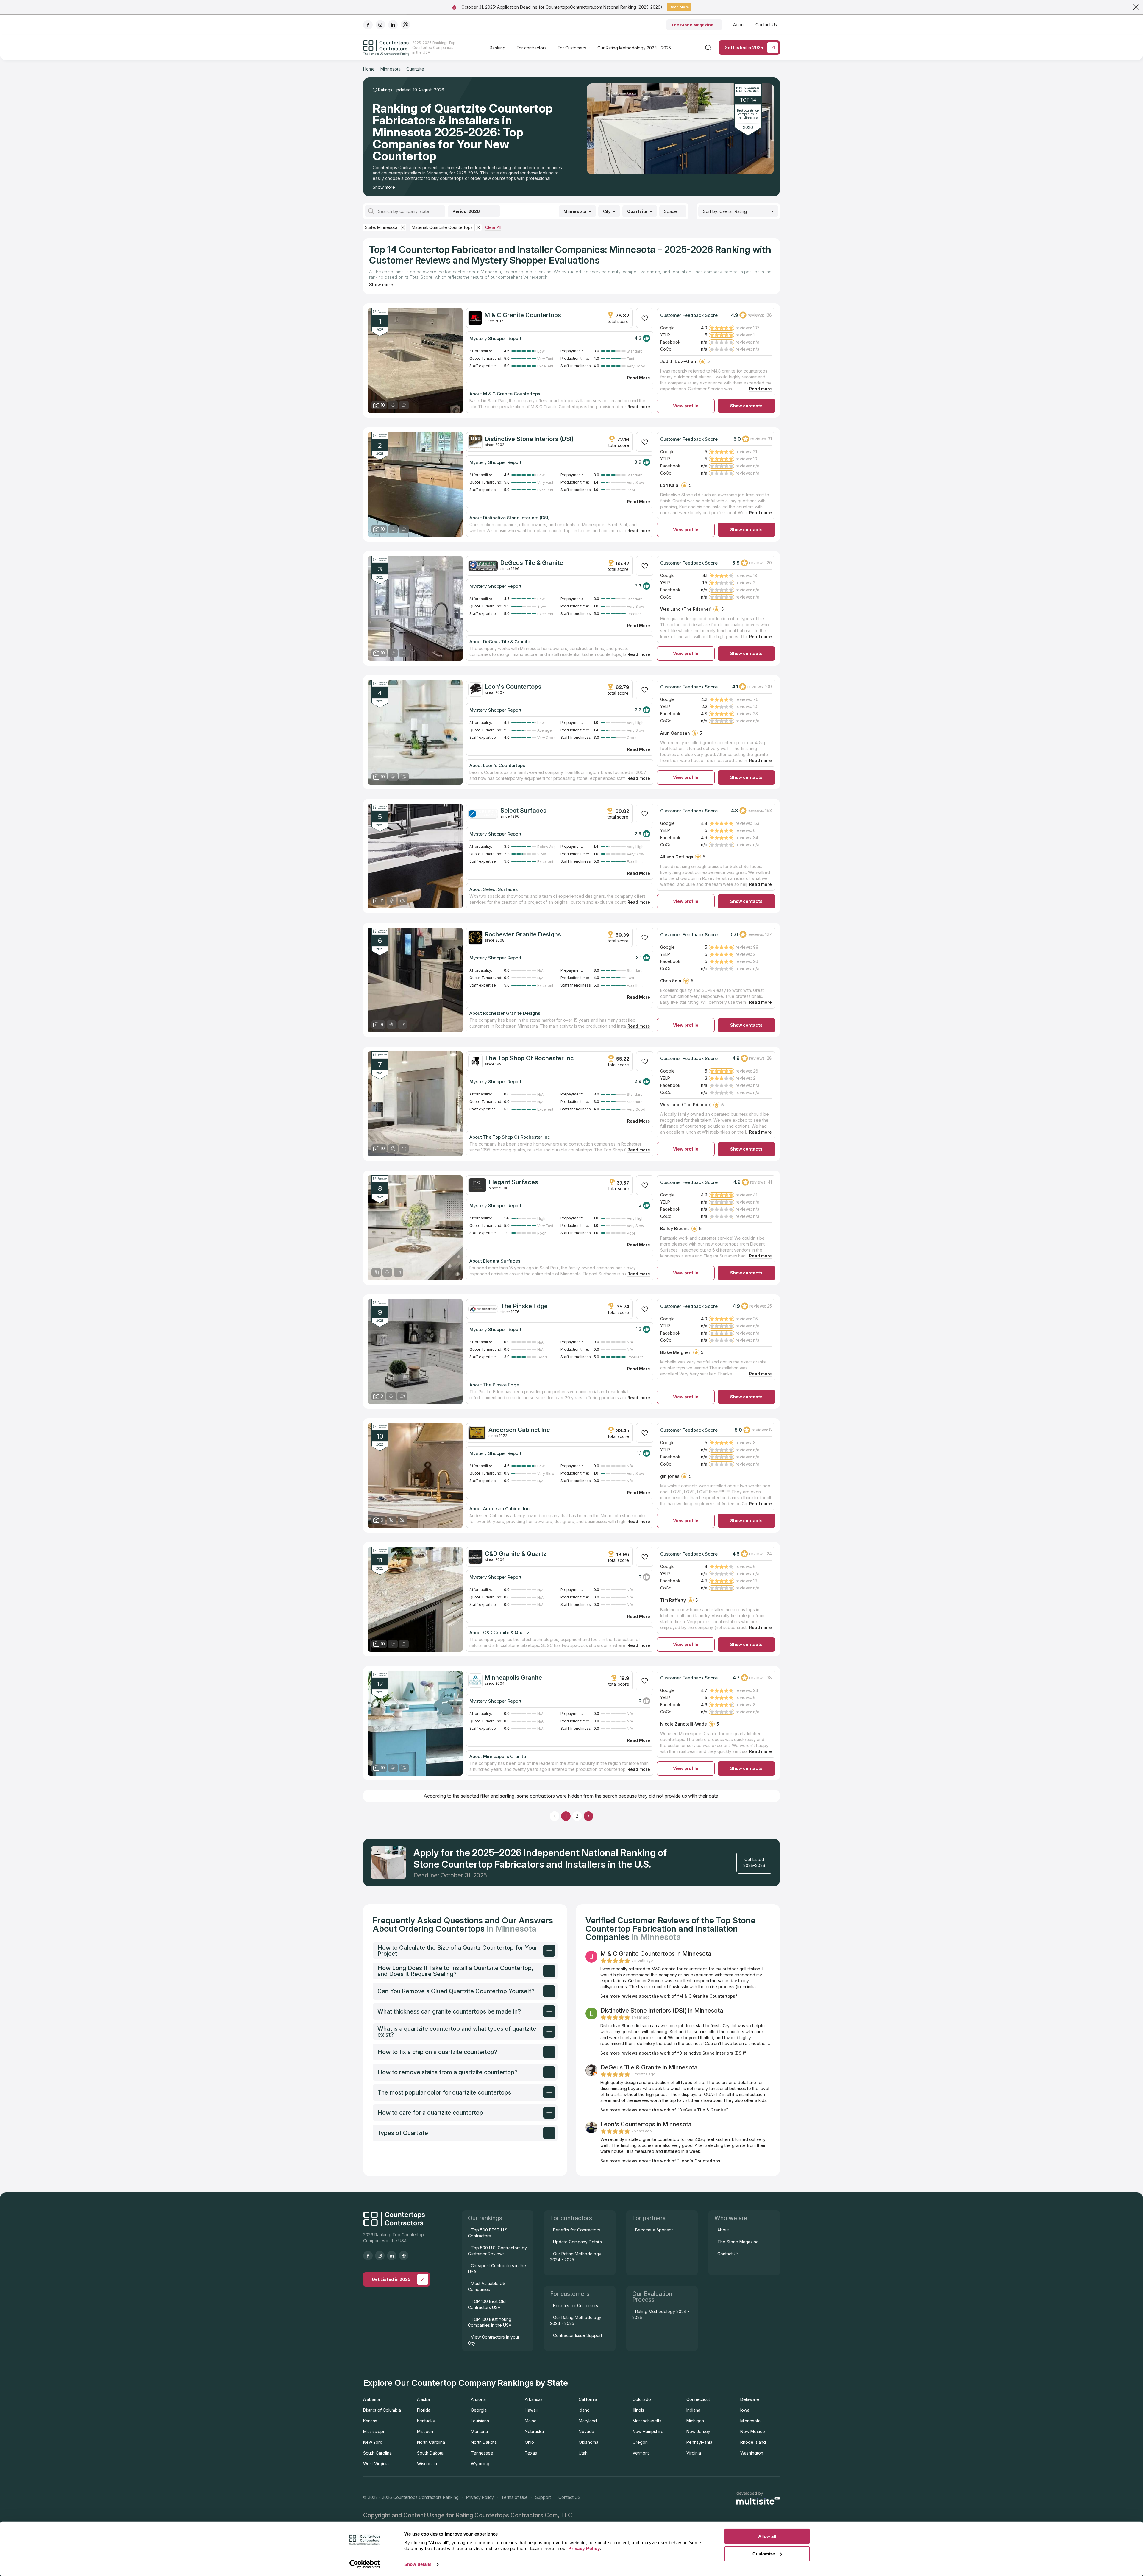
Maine (531, 2421)
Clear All (493, 227)
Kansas (370, 2421)
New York (373, 2442)
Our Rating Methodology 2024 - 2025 (634, 48)
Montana (479, 2431)
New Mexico (753, 2431)
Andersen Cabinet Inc (519, 1430)
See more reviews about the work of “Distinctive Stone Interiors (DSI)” (673, 2053)
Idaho (584, 2410)
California (588, 2399)
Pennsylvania (699, 2442)
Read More (679, 7)
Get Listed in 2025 (744, 47)
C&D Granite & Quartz (516, 1554)
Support (543, 2497)
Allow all (767, 2536)
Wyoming (480, 2464)
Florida (424, 2410)
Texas (531, 2453)
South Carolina (377, 2453)
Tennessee (482, 2453)
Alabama (371, 2399)
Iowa (745, 2410)
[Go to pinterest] (405, 25)
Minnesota (750, 2421)
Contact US (569, 2497)
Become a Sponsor (654, 2230)
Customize (764, 2554)
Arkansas (534, 2399)
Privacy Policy (480, 2497)
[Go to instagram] (380, 25)
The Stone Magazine (692, 25)
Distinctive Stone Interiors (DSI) (529, 439)
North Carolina (431, 2442)
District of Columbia (382, 2410)
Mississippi (374, 2431)
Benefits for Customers (576, 2305)
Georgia (479, 2410)
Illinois (638, 2410)
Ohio (529, 2442)
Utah (583, 2453)
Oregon (640, 2442)
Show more (384, 187)
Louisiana (480, 2421)
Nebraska (534, 2431)
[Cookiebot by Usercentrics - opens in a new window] (365, 2564)
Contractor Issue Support (578, 2335)
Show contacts (746, 406)
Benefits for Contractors (577, 2230)
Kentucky (426, 2421)
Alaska (423, 2399)
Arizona (478, 2399)
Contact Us (766, 25)
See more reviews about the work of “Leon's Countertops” (661, 2161)
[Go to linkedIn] (393, 25)
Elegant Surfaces (513, 1182)
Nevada (586, 2431)
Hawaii (531, 2410)
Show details (418, 2564)
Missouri (425, 2431)
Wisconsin (427, 2464)
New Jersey (698, 2431)
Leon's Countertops (513, 687)
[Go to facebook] (368, 25)
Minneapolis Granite (513, 1678)
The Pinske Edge (524, 1306)
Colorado (642, 2399)
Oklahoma (588, 2442)
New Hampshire (648, 2431)
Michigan (695, 2421)
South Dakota (430, 2453)
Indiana (693, 2410)
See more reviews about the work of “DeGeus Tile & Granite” (664, 2110)
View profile (686, 406)
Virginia (694, 2453)
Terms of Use (514, 2497)
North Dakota (484, 2442)
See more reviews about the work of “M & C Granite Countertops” (669, 1996)
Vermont (641, 2453)
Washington (752, 2453)
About (739, 25)
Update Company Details (577, 2242)
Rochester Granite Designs (523, 934)
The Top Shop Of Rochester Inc (529, 1058)
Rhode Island (753, 2442)
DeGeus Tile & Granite (532, 563)
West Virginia (376, 2464)
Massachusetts (647, 2421)
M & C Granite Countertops (523, 315)
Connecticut (698, 2399)
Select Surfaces (523, 811)
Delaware (750, 2399)
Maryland (588, 2421)
